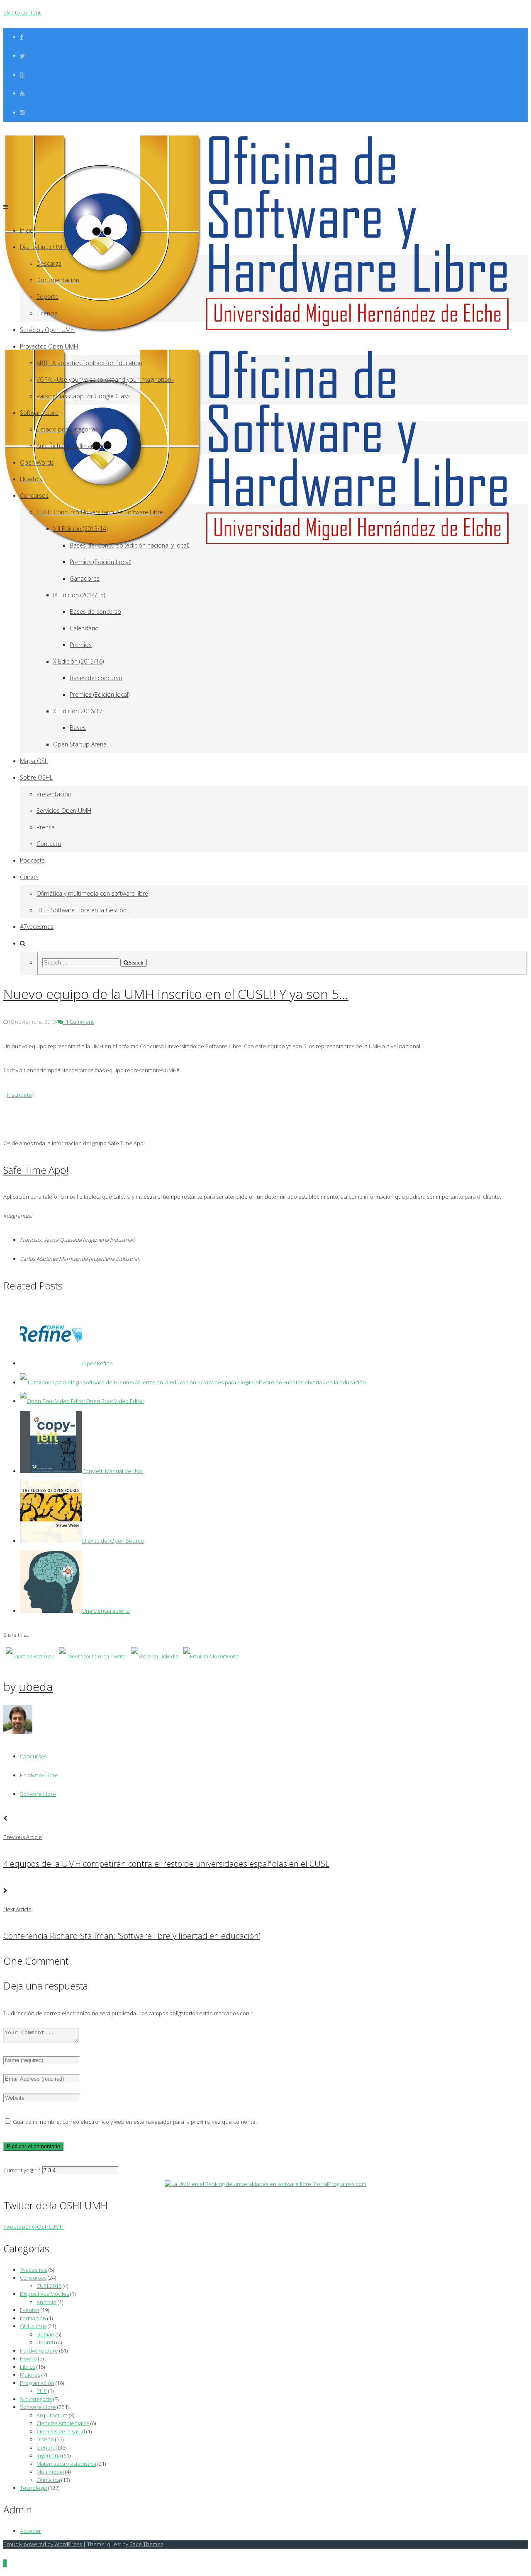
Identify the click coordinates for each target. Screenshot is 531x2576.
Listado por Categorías (67, 429)
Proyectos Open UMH (49, 346)
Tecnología (33, 2488)
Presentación (54, 794)
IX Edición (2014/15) (79, 595)
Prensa (46, 827)
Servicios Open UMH (47, 330)
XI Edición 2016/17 (78, 711)
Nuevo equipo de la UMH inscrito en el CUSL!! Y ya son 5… (176, 994)
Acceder (30, 2531)
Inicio (27, 230)
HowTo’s (31, 479)
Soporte (47, 297)
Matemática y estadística (66, 2464)
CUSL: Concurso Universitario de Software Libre (100, 512)
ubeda (36, 1687)
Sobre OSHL (36, 777)
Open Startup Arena (80, 744)
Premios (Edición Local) (100, 562)
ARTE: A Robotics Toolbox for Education (89, 363)
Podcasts (32, 860)
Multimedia (50, 2472)
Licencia (47, 313)
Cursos (29, 877)
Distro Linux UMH (43, 247)
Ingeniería (49, 2455)
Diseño (45, 2439)
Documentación (58, 280)
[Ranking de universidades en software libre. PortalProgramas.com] (265, 2184)
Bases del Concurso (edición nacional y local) (129, 545)
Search (136, 963)
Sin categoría (36, 2399)
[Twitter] (22, 56)
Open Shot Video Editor (115, 1401)
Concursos (34, 496)
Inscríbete (19, 1095)
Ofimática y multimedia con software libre (92, 893)
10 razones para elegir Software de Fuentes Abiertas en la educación (281, 1382)
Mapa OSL (34, 761)
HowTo (28, 2358)
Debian (45, 2334)
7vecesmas (34, 2270)
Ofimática (48, 2480)
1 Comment (78, 1022)
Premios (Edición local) (100, 694)
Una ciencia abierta (106, 1611)
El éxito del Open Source (113, 1541)
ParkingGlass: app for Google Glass (83, 396)
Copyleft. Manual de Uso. (113, 1471)
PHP (42, 2391)
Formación (33, 2318)
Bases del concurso (96, 678)
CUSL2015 (49, 2286)
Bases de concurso (95, 612)
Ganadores (85, 578)
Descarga (49, 263)
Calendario (84, 628)
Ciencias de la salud (61, 2431)
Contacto (49, 844)
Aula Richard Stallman (65, 446)
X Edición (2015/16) (78, 661)
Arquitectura (52, 2415)
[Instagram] (22, 113)
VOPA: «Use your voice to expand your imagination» (105, 379)
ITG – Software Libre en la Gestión (82, 910)
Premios (81, 645)
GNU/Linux (33, 2326)
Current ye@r (22, 2170)
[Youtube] (22, 93)
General (47, 2448)
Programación (37, 2383)
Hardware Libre (39, 1775)
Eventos (30, 2310)
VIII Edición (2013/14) (80, 529)
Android (46, 2302)
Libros (28, 2367)
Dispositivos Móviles (44, 2294)
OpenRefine (97, 1363)
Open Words (37, 462)
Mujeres (30, 2375)
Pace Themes (146, 2544)
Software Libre (39, 413)
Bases (78, 728)
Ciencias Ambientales (63, 2423)
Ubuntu (46, 2342)
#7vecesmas (37, 927)
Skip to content (22, 12)
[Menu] (6, 207)
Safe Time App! (36, 1170)
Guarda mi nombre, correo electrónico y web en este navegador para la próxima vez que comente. (135, 2122)
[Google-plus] (22, 75)
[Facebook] (21, 37)
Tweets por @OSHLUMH (33, 2227)
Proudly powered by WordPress (43, 2544)
